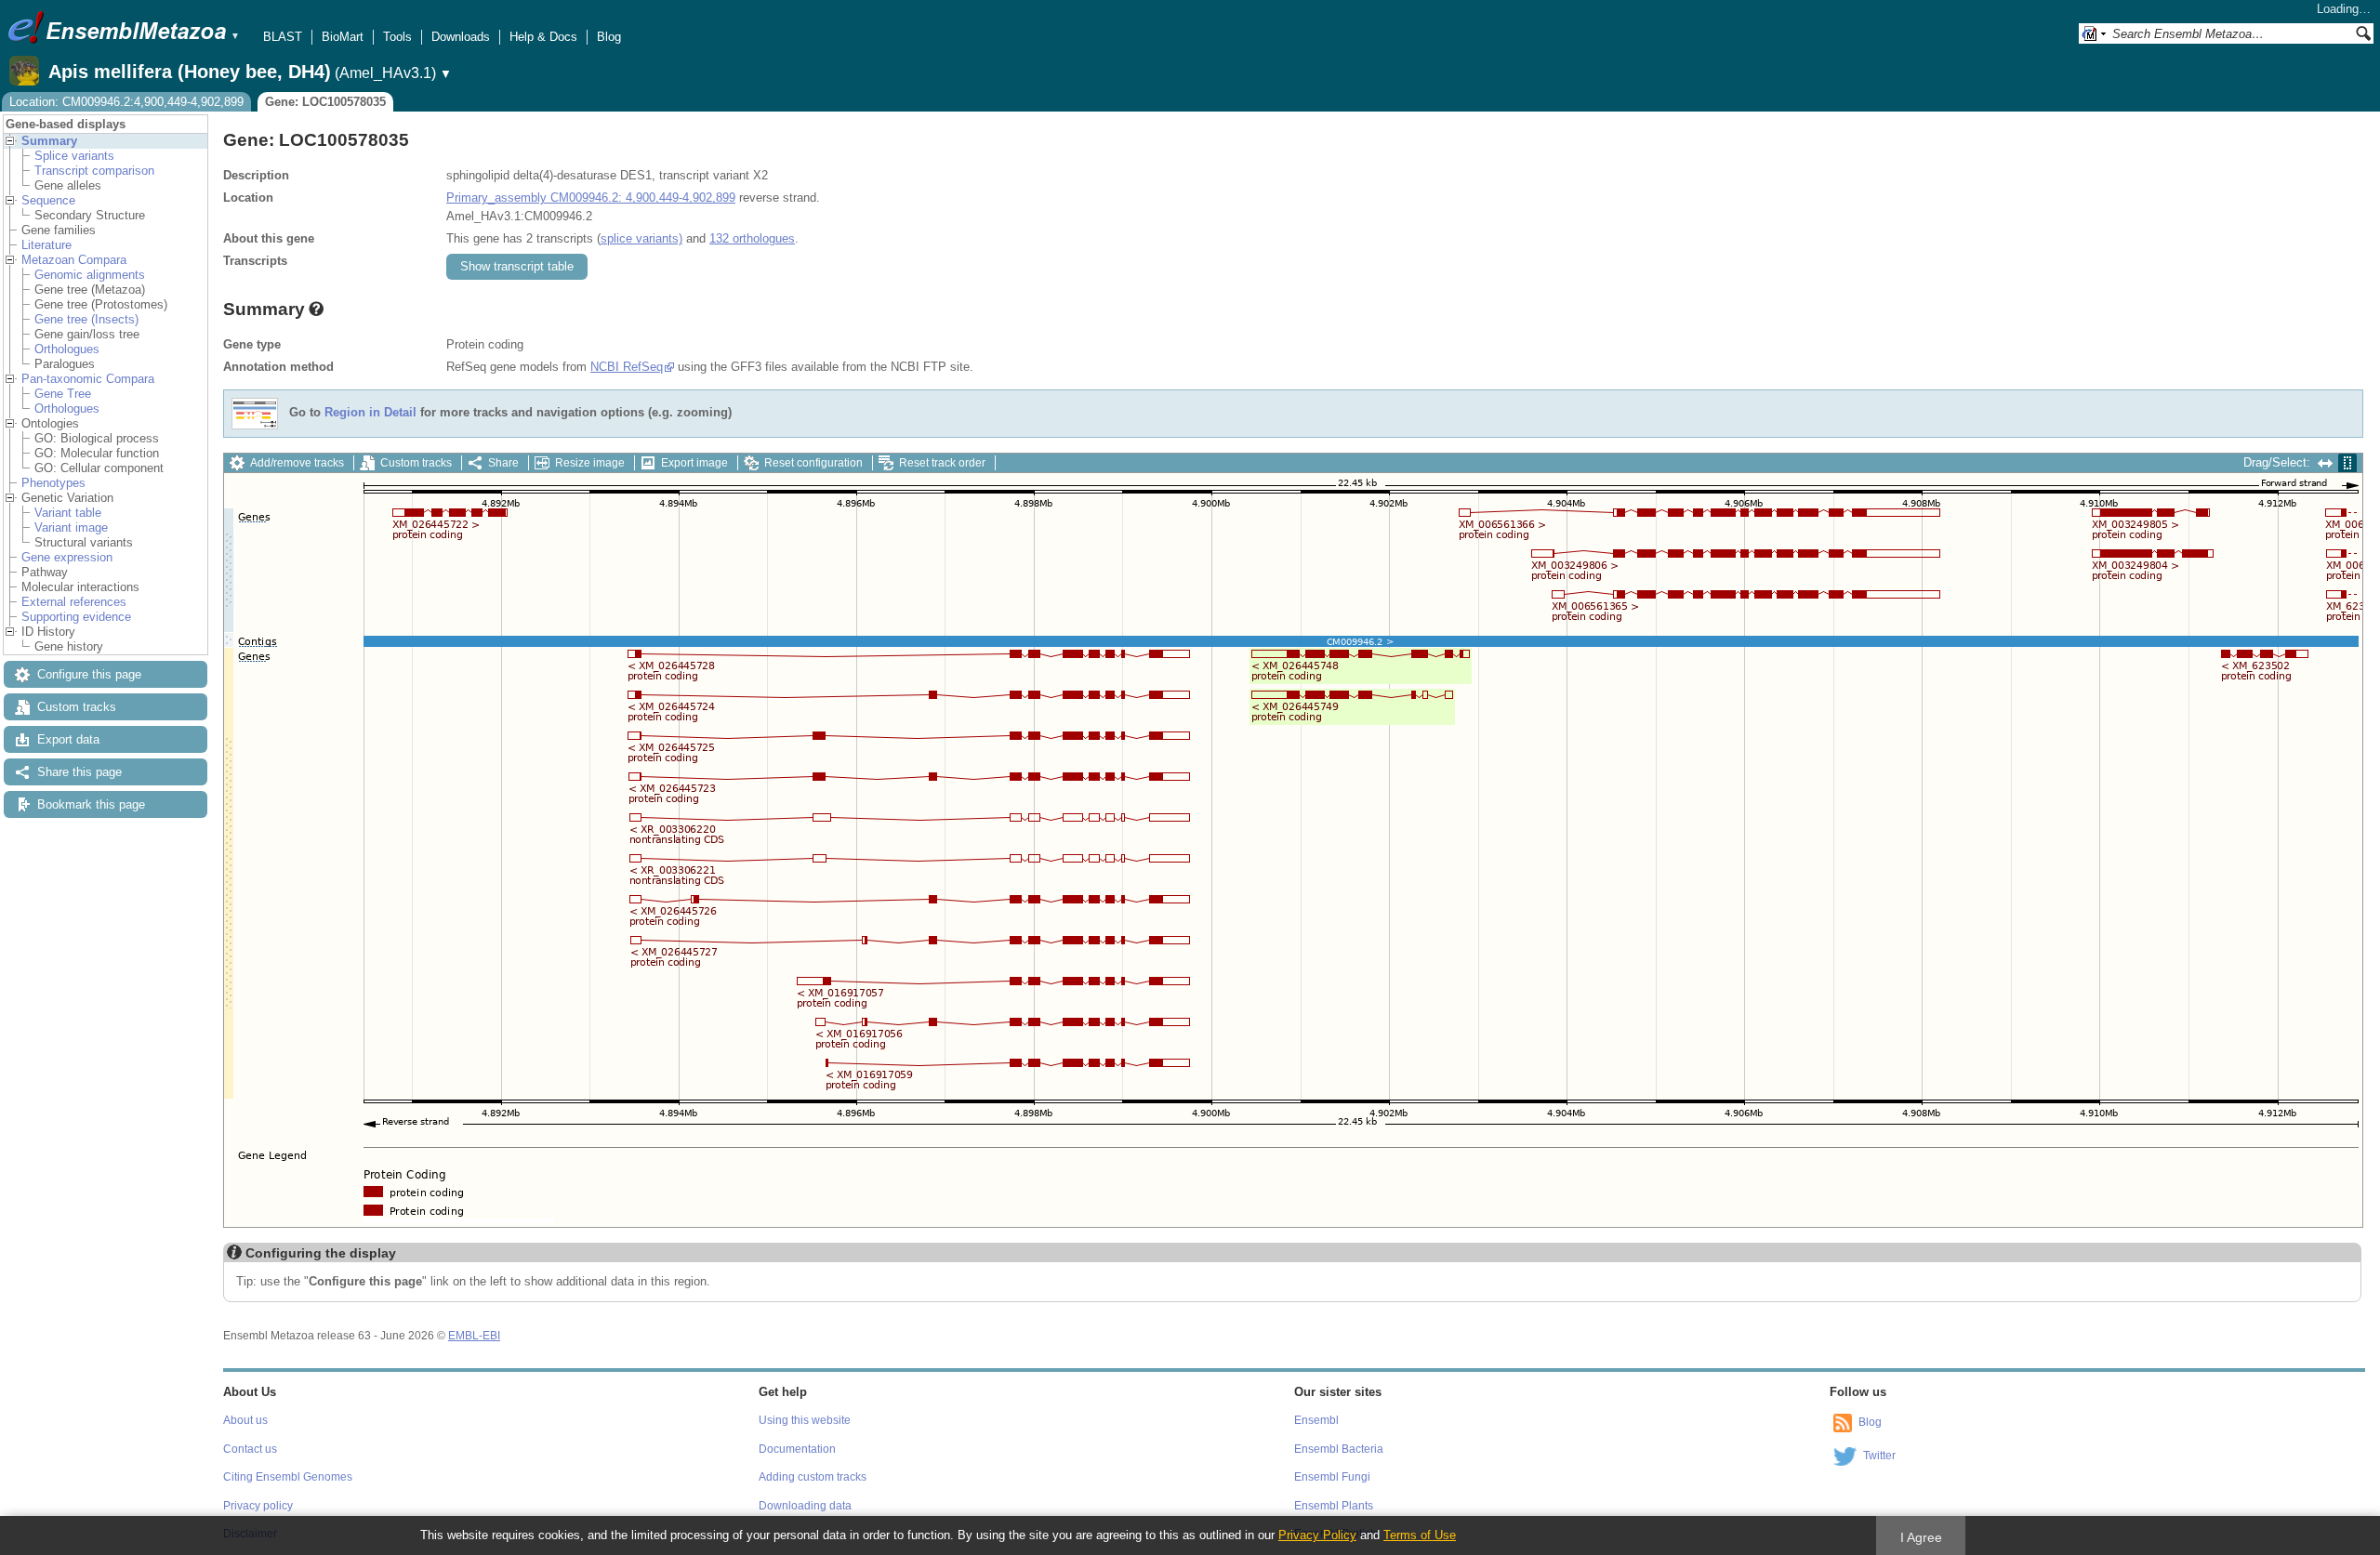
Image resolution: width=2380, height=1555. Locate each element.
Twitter (1879, 1456)
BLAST (283, 37)
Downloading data (805, 1506)
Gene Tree (63, 394)
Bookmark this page (91, 804)
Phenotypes (53, 483)
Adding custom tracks (813, 1477)
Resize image (590, 463)
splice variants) (641, 238)
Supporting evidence (76, 617)
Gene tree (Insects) (86, 319)
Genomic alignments (90, 275)
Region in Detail (370, 413)
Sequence (48, 200)
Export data (68, 739)
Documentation (797, 1449)
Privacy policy (258, 1506)
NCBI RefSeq (627, 367)
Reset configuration (813, 463)
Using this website (805, 1420)
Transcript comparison (94, 171)
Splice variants (74, 156)
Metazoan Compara (74, 260)
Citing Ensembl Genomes (288, 1477)
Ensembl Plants (1334, 1506)
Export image (694, 463)
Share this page (79, 772)
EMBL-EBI (474, 1336)
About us (245, 1420)
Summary (49, 141)
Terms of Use (1420, 1535)
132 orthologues (752, 238)
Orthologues (67, 349)
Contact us (250, 1449)
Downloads (461, 37)
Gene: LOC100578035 (325, 102)
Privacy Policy (1317, 1535)
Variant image (71, 527)
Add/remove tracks (297, 463)
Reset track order (942, 463)
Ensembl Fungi (1332, 1477)
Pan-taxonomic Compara (88, 379)
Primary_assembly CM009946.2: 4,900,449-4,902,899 (591, 198)
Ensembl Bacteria (1339, 1449)
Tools (397, 37)
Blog (609, 37)
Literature (46, 245)
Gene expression (67, 557)
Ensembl (1316, 1420)
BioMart (343, 37)
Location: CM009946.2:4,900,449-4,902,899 (126, 102)
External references (74, 602)
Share (503, 463)
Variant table (68, 513)
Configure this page (89, 674)
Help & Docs (543, 37)
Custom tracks (77, 707)
